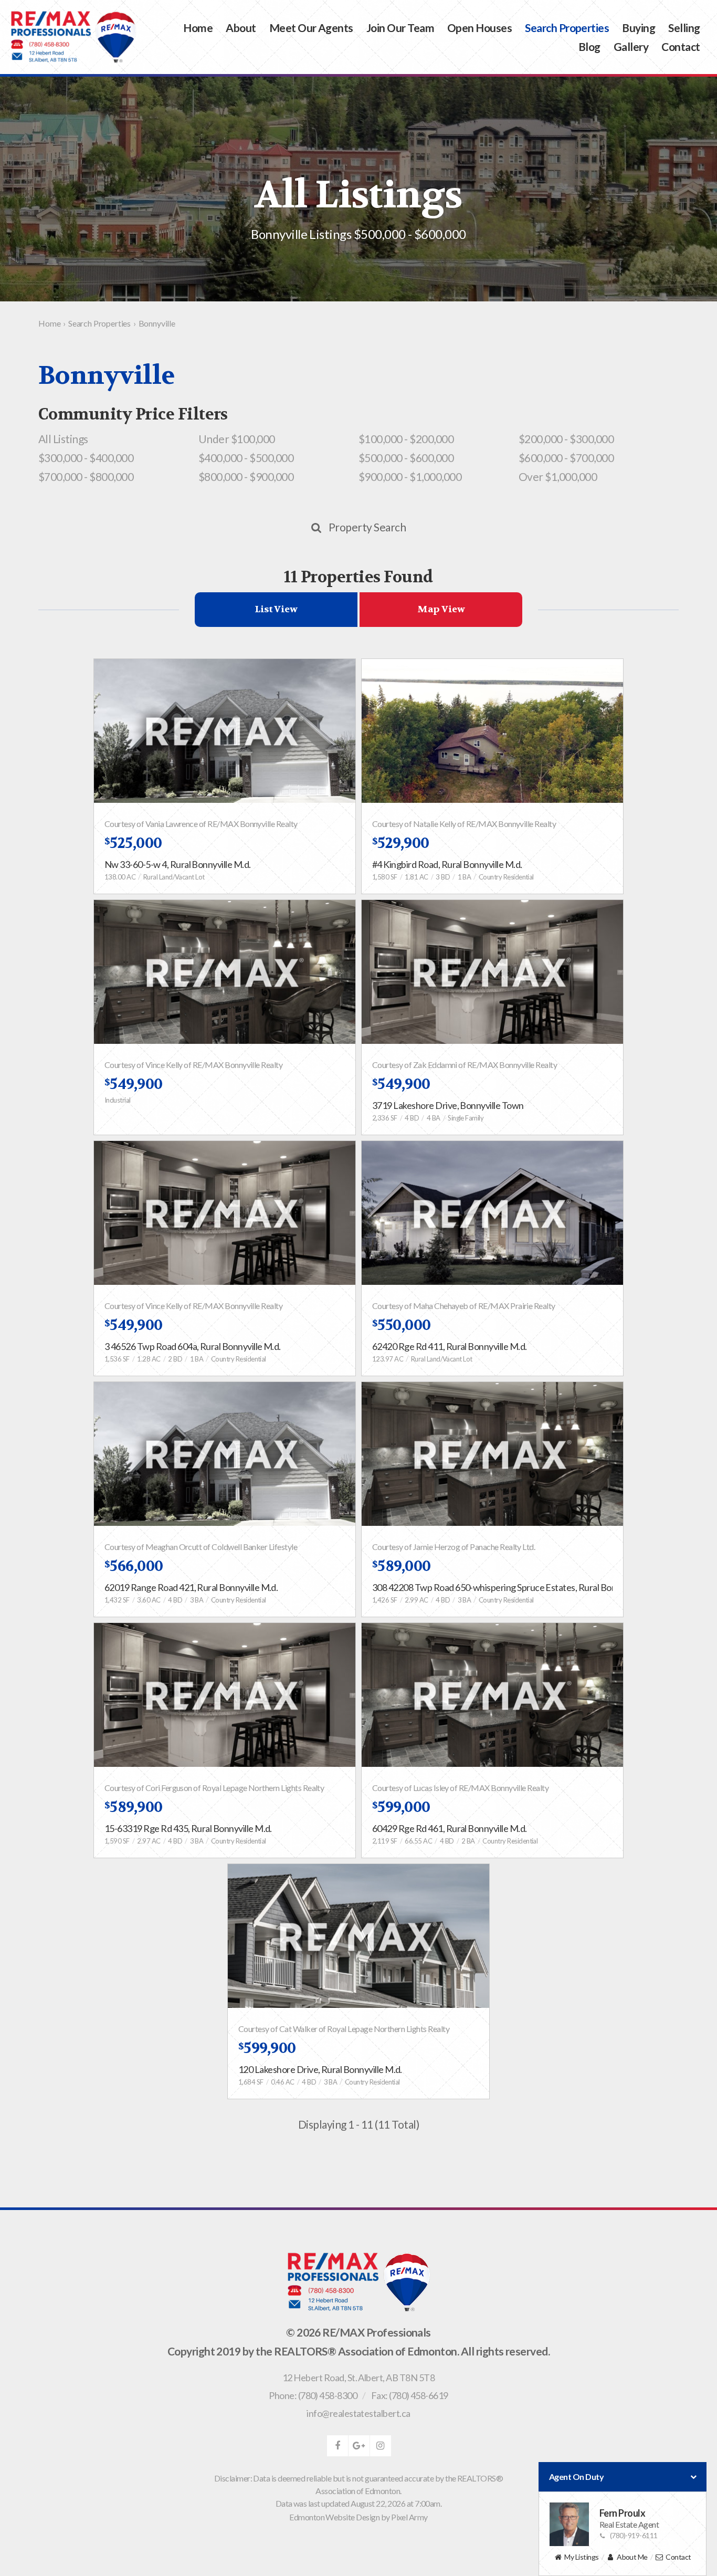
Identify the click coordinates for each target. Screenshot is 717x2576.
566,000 (134, 1566)
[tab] (276, 610)
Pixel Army (409, 2517)
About (241, 28)
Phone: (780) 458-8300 (313, 2395)
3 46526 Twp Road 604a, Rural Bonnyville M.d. (193, 1346)
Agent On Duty (576, 2476)
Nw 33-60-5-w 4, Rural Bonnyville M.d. (178, 864)
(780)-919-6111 (634, 2535)
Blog (589, 46)
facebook (338, 2446)
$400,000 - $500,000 (246, 458)
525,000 (133, 843)
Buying (639, 28)
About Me (632, 2557)
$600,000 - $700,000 (566, 458)
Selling (684, 28)
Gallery (631, 46)
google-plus (359, 2446)
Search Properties (567, 28)
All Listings (63, 439)
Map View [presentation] (441, 609)
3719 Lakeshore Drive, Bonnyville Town (448, 1105)
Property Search (367, 527)
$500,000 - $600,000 (406, 458)
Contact (681, 46)
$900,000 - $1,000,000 (410, 477)
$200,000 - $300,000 (566, 439)
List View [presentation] (276, 609)
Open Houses (479, 28)
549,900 (134, 1084)
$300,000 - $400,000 (86, 458)
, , (358, 2378)
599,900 (267, 2048)
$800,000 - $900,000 (246, 477)
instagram (381, 2446)
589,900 (134, 1807)
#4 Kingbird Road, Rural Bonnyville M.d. (447, 864)
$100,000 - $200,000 (406, 439)
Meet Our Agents (311, 28)
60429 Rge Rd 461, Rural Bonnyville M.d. (450, 1828)
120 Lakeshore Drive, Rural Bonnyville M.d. (320, 2069)
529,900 (401, 843)
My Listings (581, 2557)
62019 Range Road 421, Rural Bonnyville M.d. (191, 1587)
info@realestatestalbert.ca (358, 2413)
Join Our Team (400, 28)
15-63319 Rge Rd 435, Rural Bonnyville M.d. (188, 1828)
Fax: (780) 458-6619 (410, 2395)
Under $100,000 (237, 439)
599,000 (401, 1807)
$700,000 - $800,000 (86, 477)
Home (198, 28)
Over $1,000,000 (558, 477)
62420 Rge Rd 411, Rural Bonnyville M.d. (450, 1346)
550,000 (402, 1325)
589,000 (402, 1566)
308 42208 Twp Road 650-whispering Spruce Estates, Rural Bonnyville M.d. (516, 1587)
